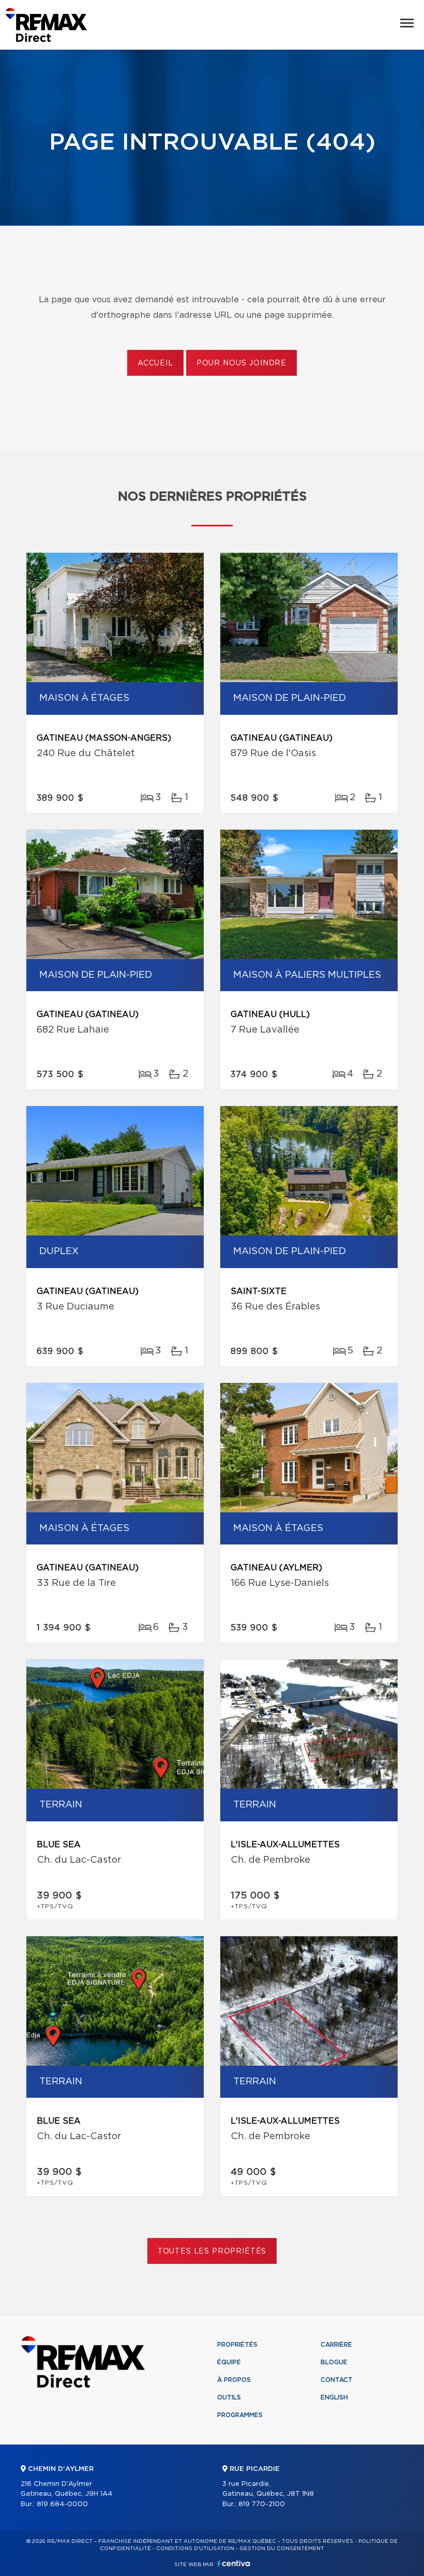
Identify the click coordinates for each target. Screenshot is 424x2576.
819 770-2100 (262, 2504)
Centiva (234, 2563)
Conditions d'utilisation (195, 2549)
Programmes (240, 2415)
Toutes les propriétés (212, 2251)
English (334, 2397)
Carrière (336, 2345)
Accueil (155, 363)
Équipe (229, 2362)
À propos (234, 2380)
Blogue (334, 2362)
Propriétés (237, 2345)
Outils (229, 2397)
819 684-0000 (62, 2504)
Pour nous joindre (241, 363)
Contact (337, 2380)
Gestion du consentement (282, 2549)
